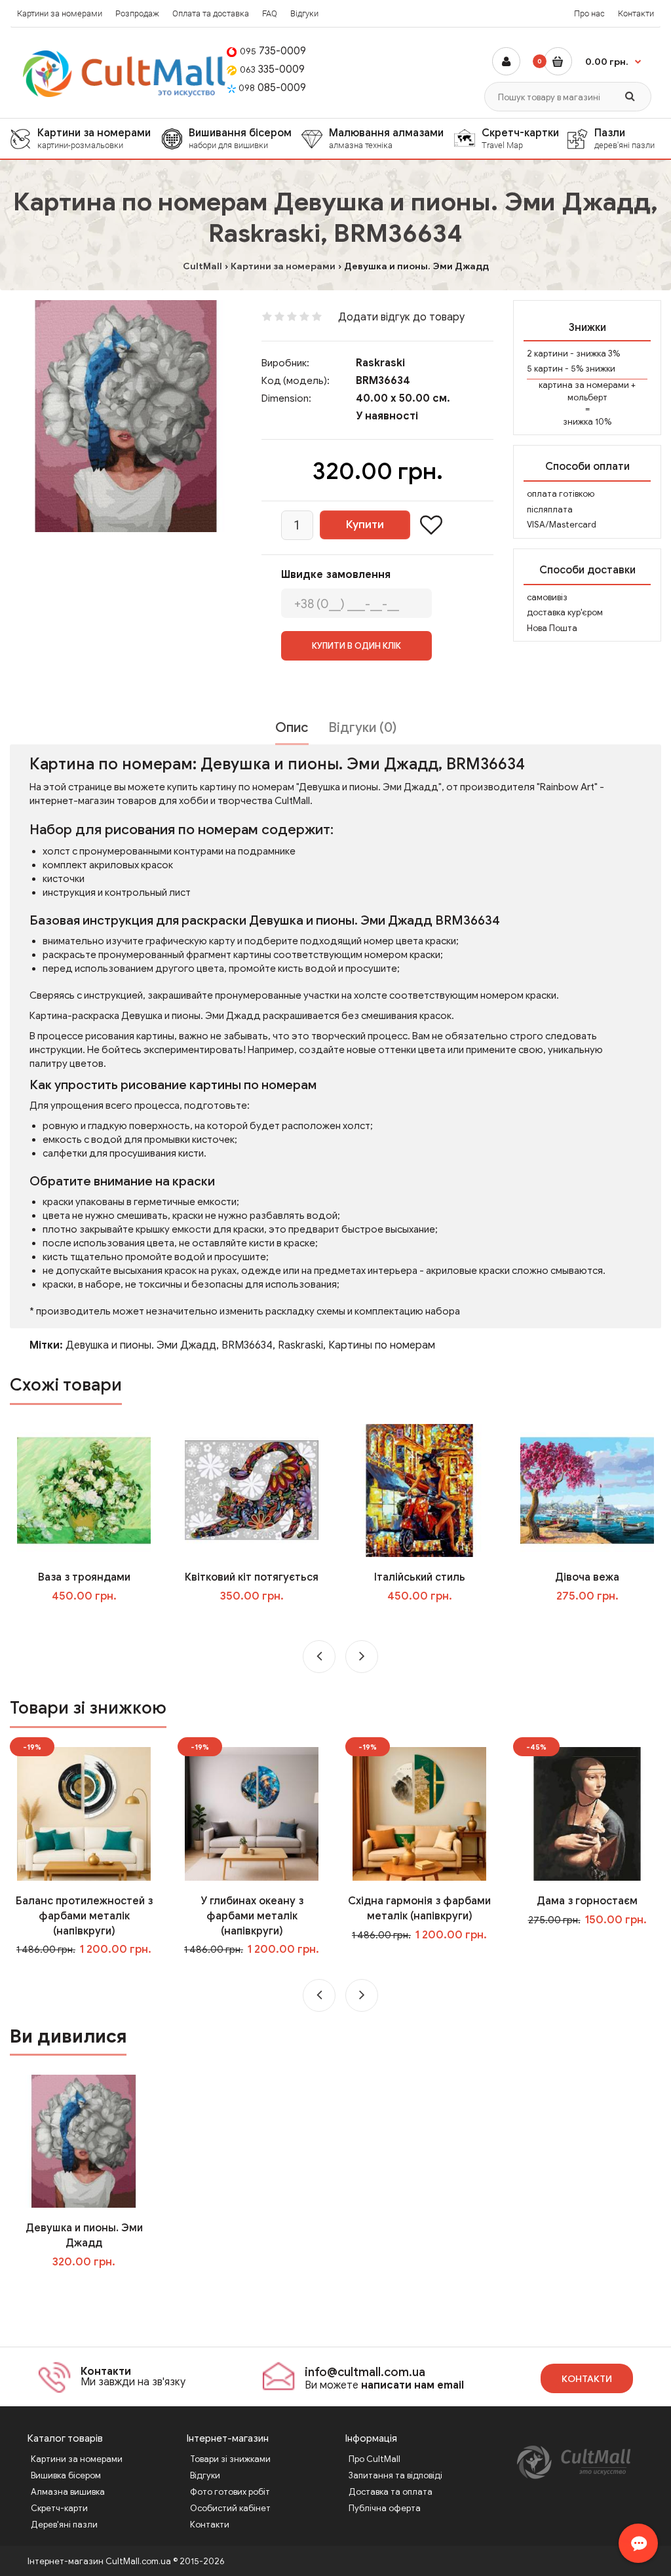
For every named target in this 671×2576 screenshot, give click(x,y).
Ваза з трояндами (84, 1577)
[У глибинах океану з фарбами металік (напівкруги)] (251, 1813)
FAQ (270, 13)
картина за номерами (584, 385)
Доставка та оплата (391, 2492)
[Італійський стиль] (419, 1490)
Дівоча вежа (587, 1577)
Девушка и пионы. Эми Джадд (141, 1345)
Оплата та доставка (211, 13)
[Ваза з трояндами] (84, 1490)
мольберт (587, 397)
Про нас (589, 13)
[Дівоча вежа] (587, 1490)
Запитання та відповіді (395, 2475)
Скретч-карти (59, 2508)
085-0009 (272, 88)
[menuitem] (86, 139)
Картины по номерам (382, 1345)
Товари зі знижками (230, 2459)
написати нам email (412, 2385)
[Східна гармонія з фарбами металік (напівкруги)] (419, 1813)
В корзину (93, 2288)
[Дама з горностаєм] (587, 1813)
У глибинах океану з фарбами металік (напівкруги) (252, 1916)
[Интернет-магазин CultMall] (125, 74)
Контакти (636, 13)
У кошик (93, 1623)
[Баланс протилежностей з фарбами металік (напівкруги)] (84, 1813)
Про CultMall (374, 2459)
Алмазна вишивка (68, 2492)
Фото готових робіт (230, 2492)
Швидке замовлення (336, 575)
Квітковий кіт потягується (252, 1577)
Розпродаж (137, 13)
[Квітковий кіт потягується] (251, 1490)
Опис (292, 728)
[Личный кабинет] (506, 61)
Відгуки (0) (362, 728)
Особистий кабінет (230, 2508)
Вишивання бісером (240, 138)
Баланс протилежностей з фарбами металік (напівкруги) (84, 1916)
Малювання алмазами (386, 138)
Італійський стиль (420, 1577)
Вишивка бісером (66, 2475)
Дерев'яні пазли (64, 2525)
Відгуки (304, 13)
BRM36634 (247, 1345)
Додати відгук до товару (401, 317)
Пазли (624, 138)
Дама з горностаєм (587, 1901)
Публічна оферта (385, 2508)
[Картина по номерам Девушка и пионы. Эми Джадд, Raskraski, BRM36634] (126, 416)
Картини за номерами (60, 13)
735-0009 (273, 51)
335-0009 (272, 69)
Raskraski (380, 363)
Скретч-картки (520, 138)
